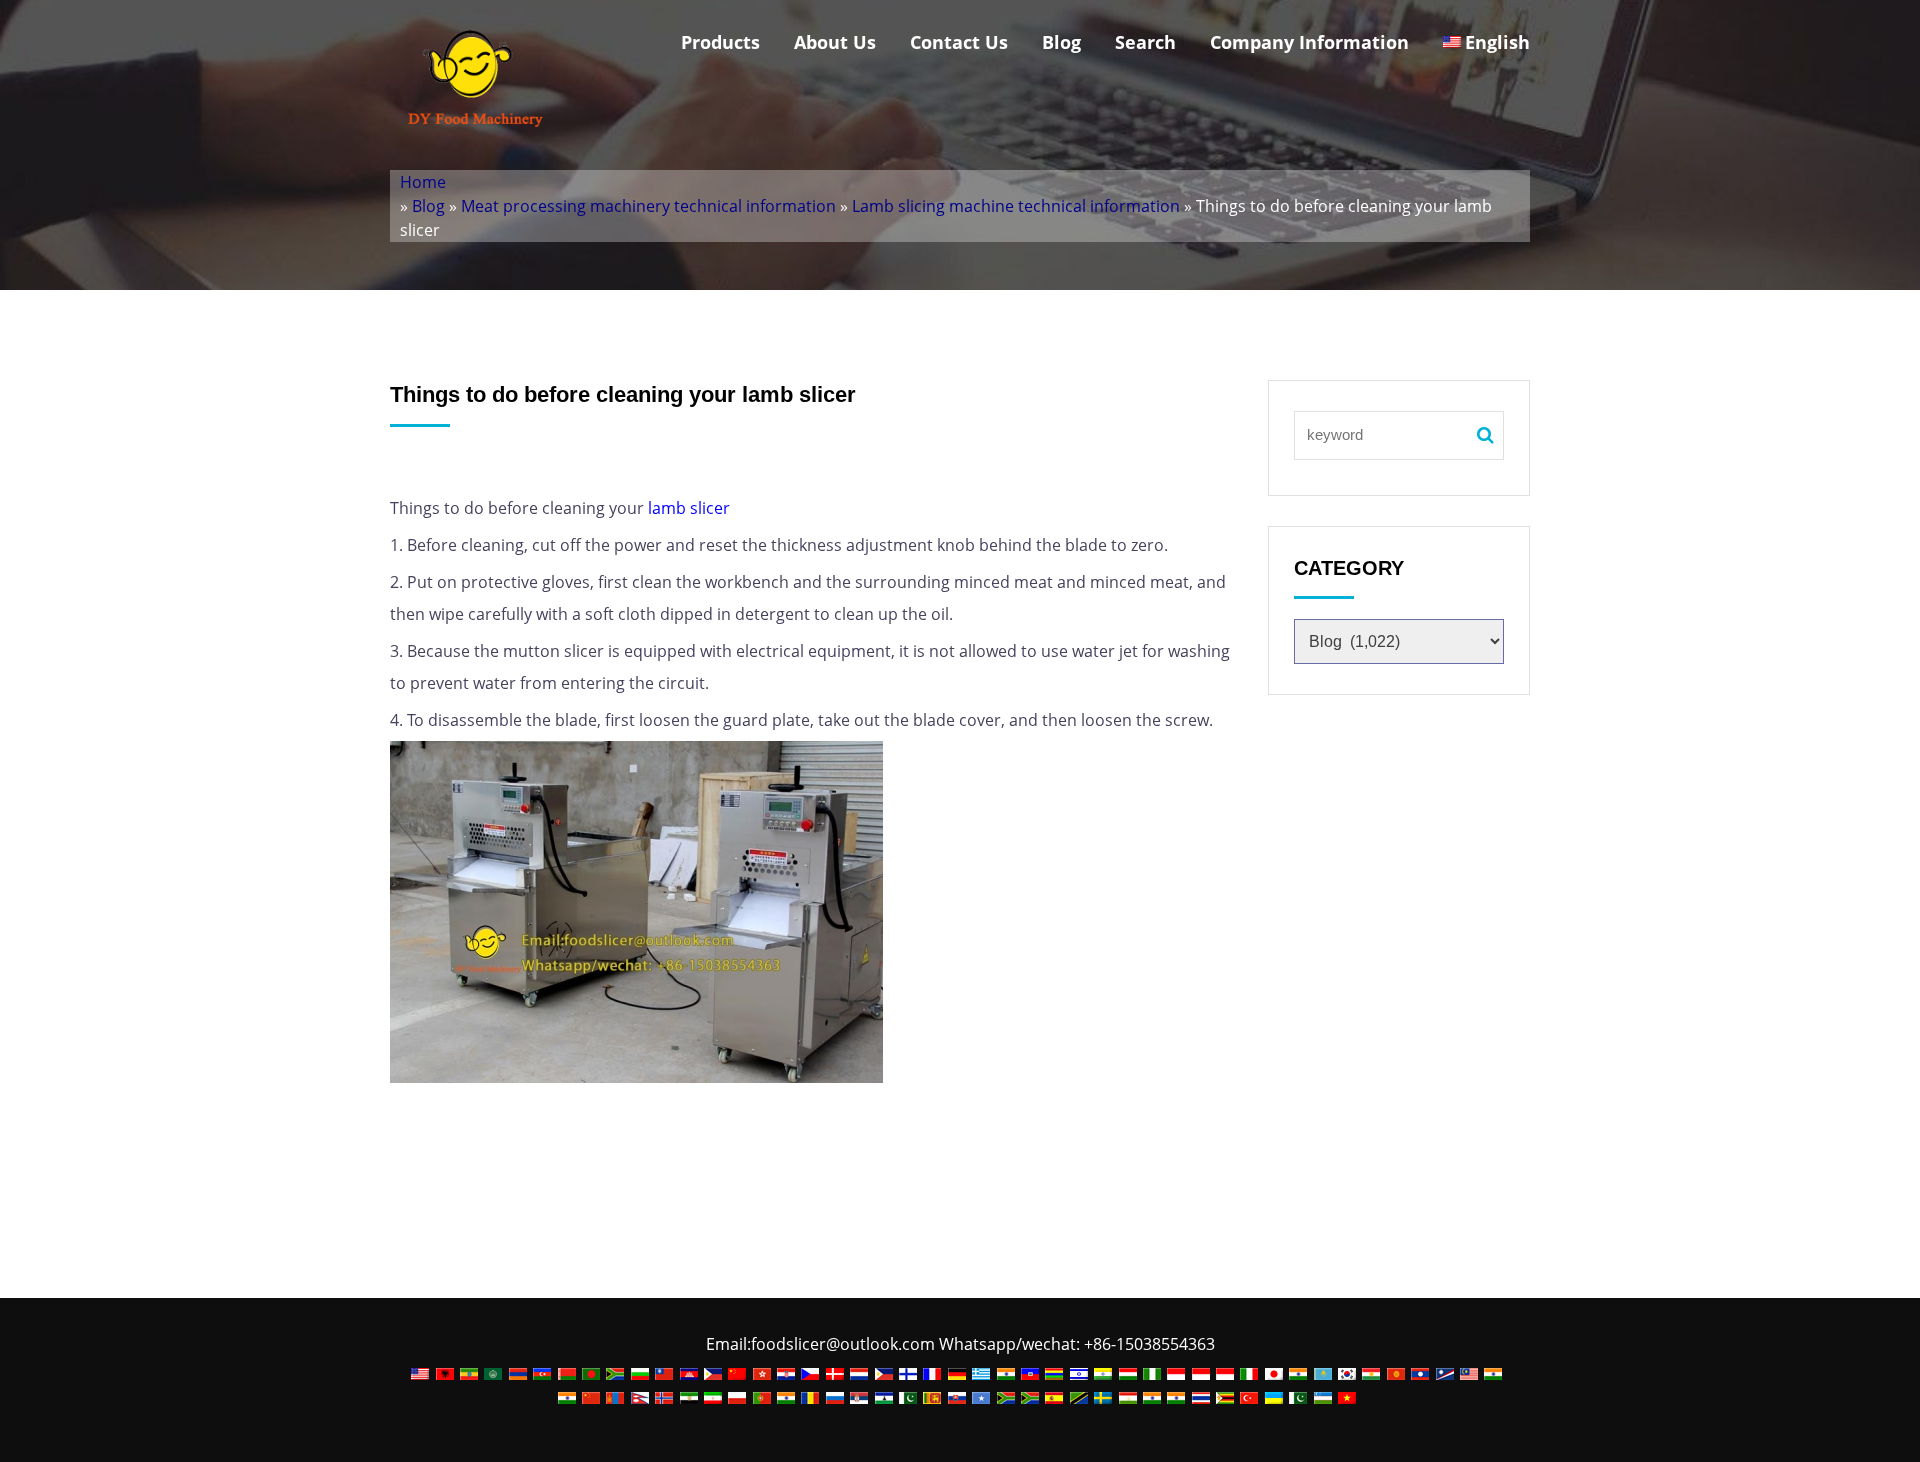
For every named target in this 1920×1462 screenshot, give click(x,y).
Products (720, 42)
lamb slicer (687, 508)
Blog (1061, 42)
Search (1145, 42)
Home (423, 182)
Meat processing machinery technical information (648, 206)
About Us (835, 42)
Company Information (1309, 42)
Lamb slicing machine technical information (1016, 206)
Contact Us (959, 42)
